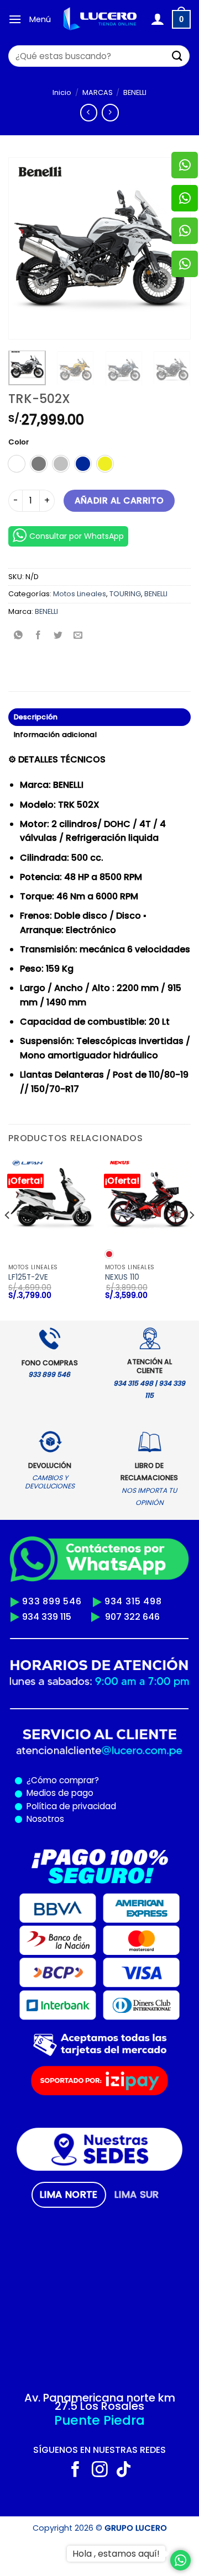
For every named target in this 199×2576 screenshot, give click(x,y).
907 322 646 (132, 1617)
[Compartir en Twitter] (58, 636)
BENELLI (135, 92)
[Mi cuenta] (157, 19)
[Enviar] (177, 56)
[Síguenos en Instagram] (100, 2471)
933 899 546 (52, 1601)
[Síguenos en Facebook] (75, 2471)
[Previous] (26, 248)
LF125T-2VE (28, 1278)
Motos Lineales (80, 594)
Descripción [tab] (36, 717)
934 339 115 (47, 1617)
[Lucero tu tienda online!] (101, 19)
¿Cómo (42, 1780)
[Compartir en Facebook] (38, 636)
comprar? (78, 1780)
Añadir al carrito (119, 500)
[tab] (69, 2195)
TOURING (125, 594)
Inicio (62, 92)
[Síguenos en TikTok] (124, 2471)
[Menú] (15, 19)
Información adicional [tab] (55, 735)
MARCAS (98, 92)
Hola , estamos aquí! (116, 2554)
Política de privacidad (69, 1806)
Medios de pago (58, 1793)
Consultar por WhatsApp (77, 536)
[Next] (191, 1237)
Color (19, 442)
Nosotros (45, 1819)
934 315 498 (133, 1601)
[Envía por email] (78, 636)
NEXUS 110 (122, 1278)
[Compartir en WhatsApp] (19, 636)
